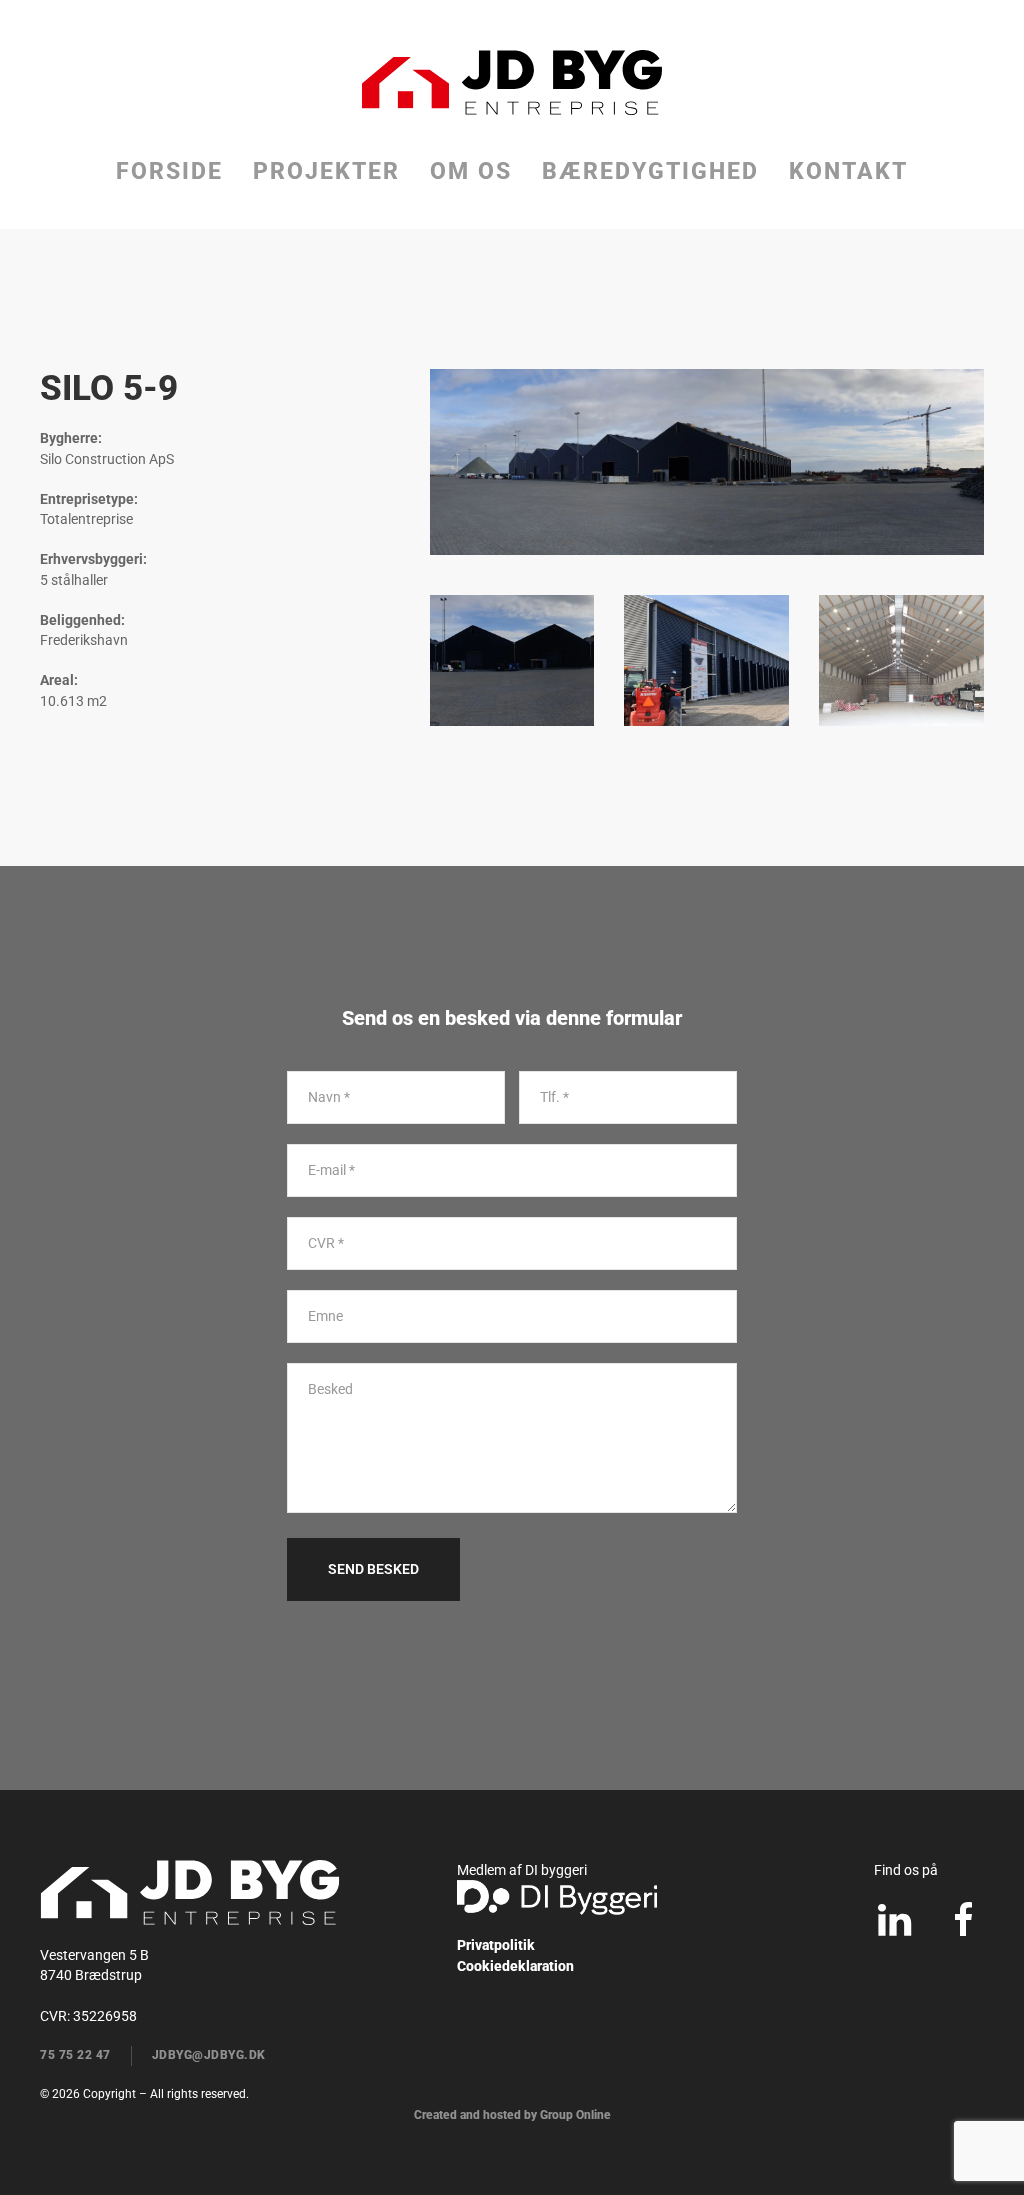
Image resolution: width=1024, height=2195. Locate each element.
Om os (471, 171)
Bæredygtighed (650, 171)
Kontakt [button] (848, 171)
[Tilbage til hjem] (512, 82)
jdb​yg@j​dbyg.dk (209, 2055)
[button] (512, 661)
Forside (169, 171)
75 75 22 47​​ (75, 2055)
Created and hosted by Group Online (512, 2115)
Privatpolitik (496, 1945)
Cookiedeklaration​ (515, 1966)
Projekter (326, 171)
